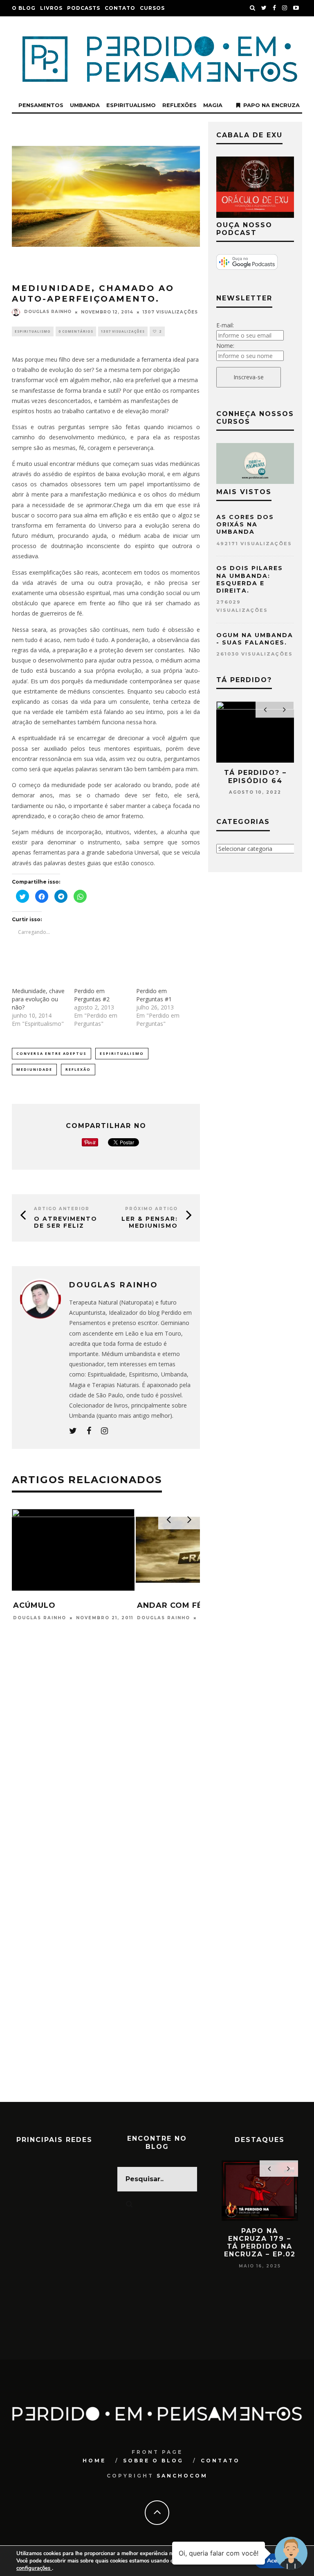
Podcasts (84, 8)
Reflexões (179, 105)
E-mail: (225, 325)
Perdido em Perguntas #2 (92, 995)
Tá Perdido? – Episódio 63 (255, 777)
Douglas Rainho (48, 312)
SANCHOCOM (182, 2476)
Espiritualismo (131, 105)
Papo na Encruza (271, 105)
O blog (24, 8)
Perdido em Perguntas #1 (154, 995)
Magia (213, 105)
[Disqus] (106, 1785)
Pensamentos (41, 105)
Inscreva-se (249, 377)
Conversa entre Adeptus (52, 1053)
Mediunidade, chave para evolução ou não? (38, 999)
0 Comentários (76, 331)
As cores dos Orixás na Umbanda (245, 524)
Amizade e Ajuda (176, 1605)
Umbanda (85, 105)
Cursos (152, 8)
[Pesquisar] (253, 8)
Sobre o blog (153, 2461)
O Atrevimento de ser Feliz (66, 1222)
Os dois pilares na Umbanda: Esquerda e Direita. (250, 579)
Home (94, 2461)
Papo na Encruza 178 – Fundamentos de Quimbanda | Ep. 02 (260, 2247)
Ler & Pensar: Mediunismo (150, 1222)
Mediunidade (34, 1069)
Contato (120, 8)
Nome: (225, 346)
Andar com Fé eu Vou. (64, 1605)
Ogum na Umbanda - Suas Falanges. (255, 639)
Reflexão (78, 1069)
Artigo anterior (62, 1209)
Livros (51, 8)
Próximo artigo (151, 1209)
